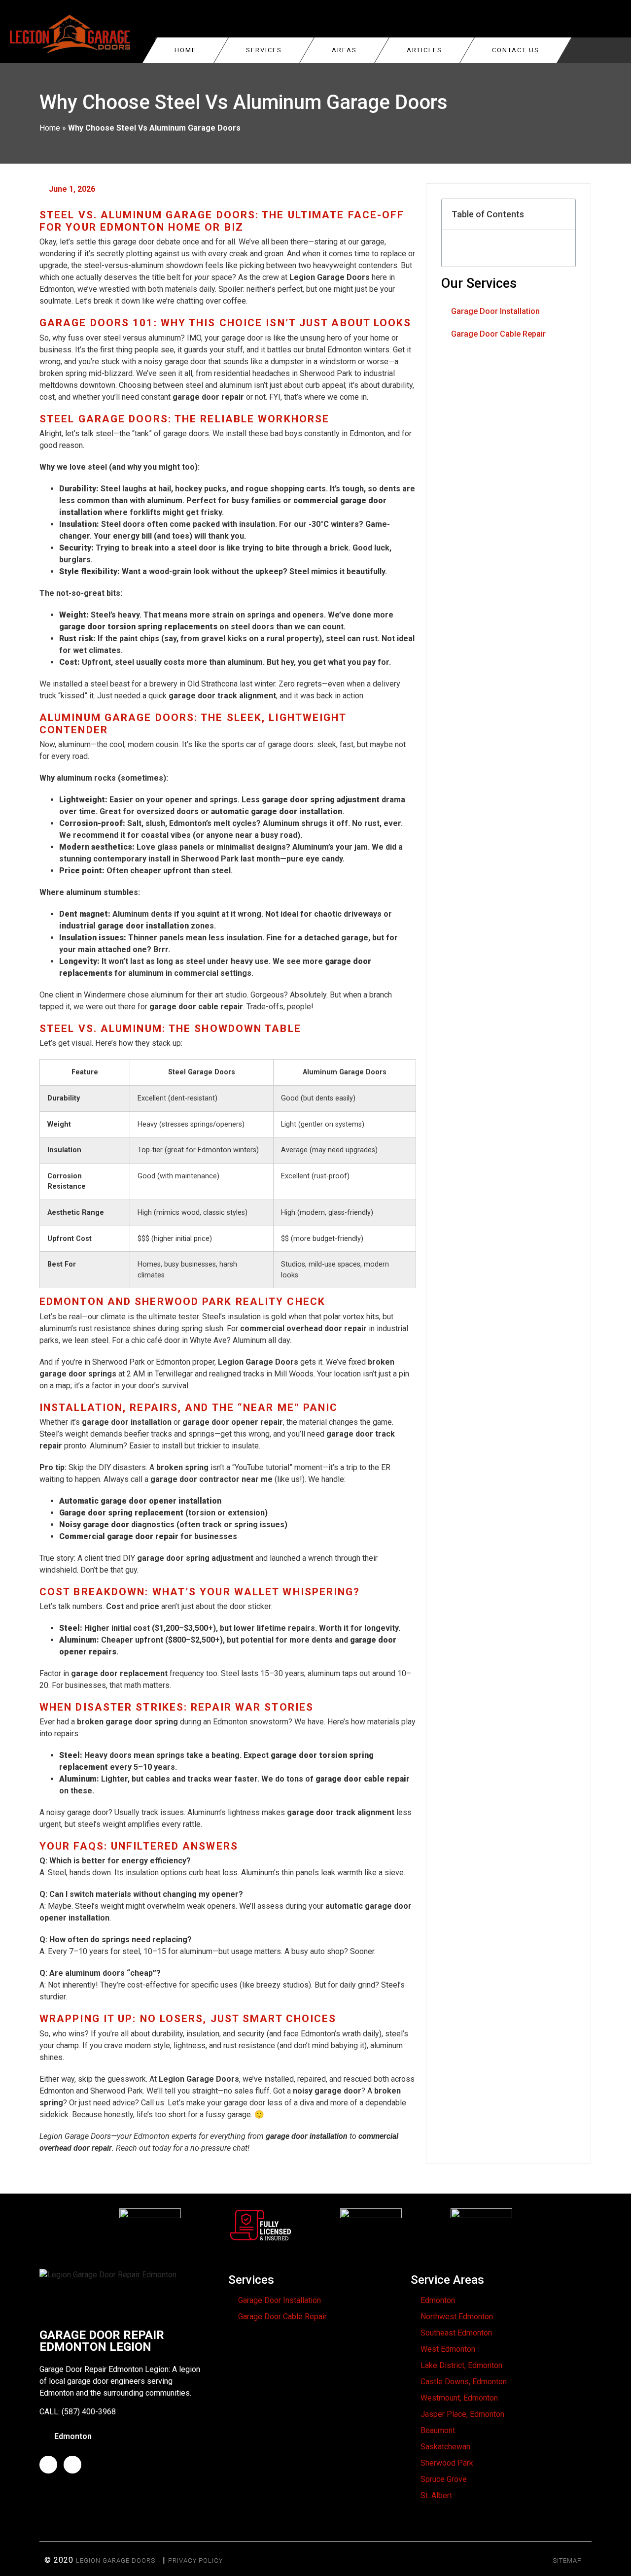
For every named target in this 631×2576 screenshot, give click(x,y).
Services (264, 50)
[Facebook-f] (48, 2465)
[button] (562, 214)
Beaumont (438, 2430)
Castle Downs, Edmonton (464, 2382)
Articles (424, 50)
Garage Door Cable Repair (498, 334)
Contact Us (516, 50)
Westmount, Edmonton (459, 2398)
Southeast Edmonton (456, 2333)
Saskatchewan (445, 2447)
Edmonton (438, 2300)
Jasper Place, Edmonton (462, 2414)
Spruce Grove (444, 2479)
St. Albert (436, 2495)
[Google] (72, 2465)
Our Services (479, 283)
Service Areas (447, 2280)
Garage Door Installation (495, 311)
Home (185, 50)
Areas (344, 50)
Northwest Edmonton (457, 2317)
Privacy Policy (195, 2560)
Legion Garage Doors (116, 2560)
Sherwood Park (447, 2463)
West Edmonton (448, 2349)
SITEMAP (567, 2560)
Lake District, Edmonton (461, 2365)
